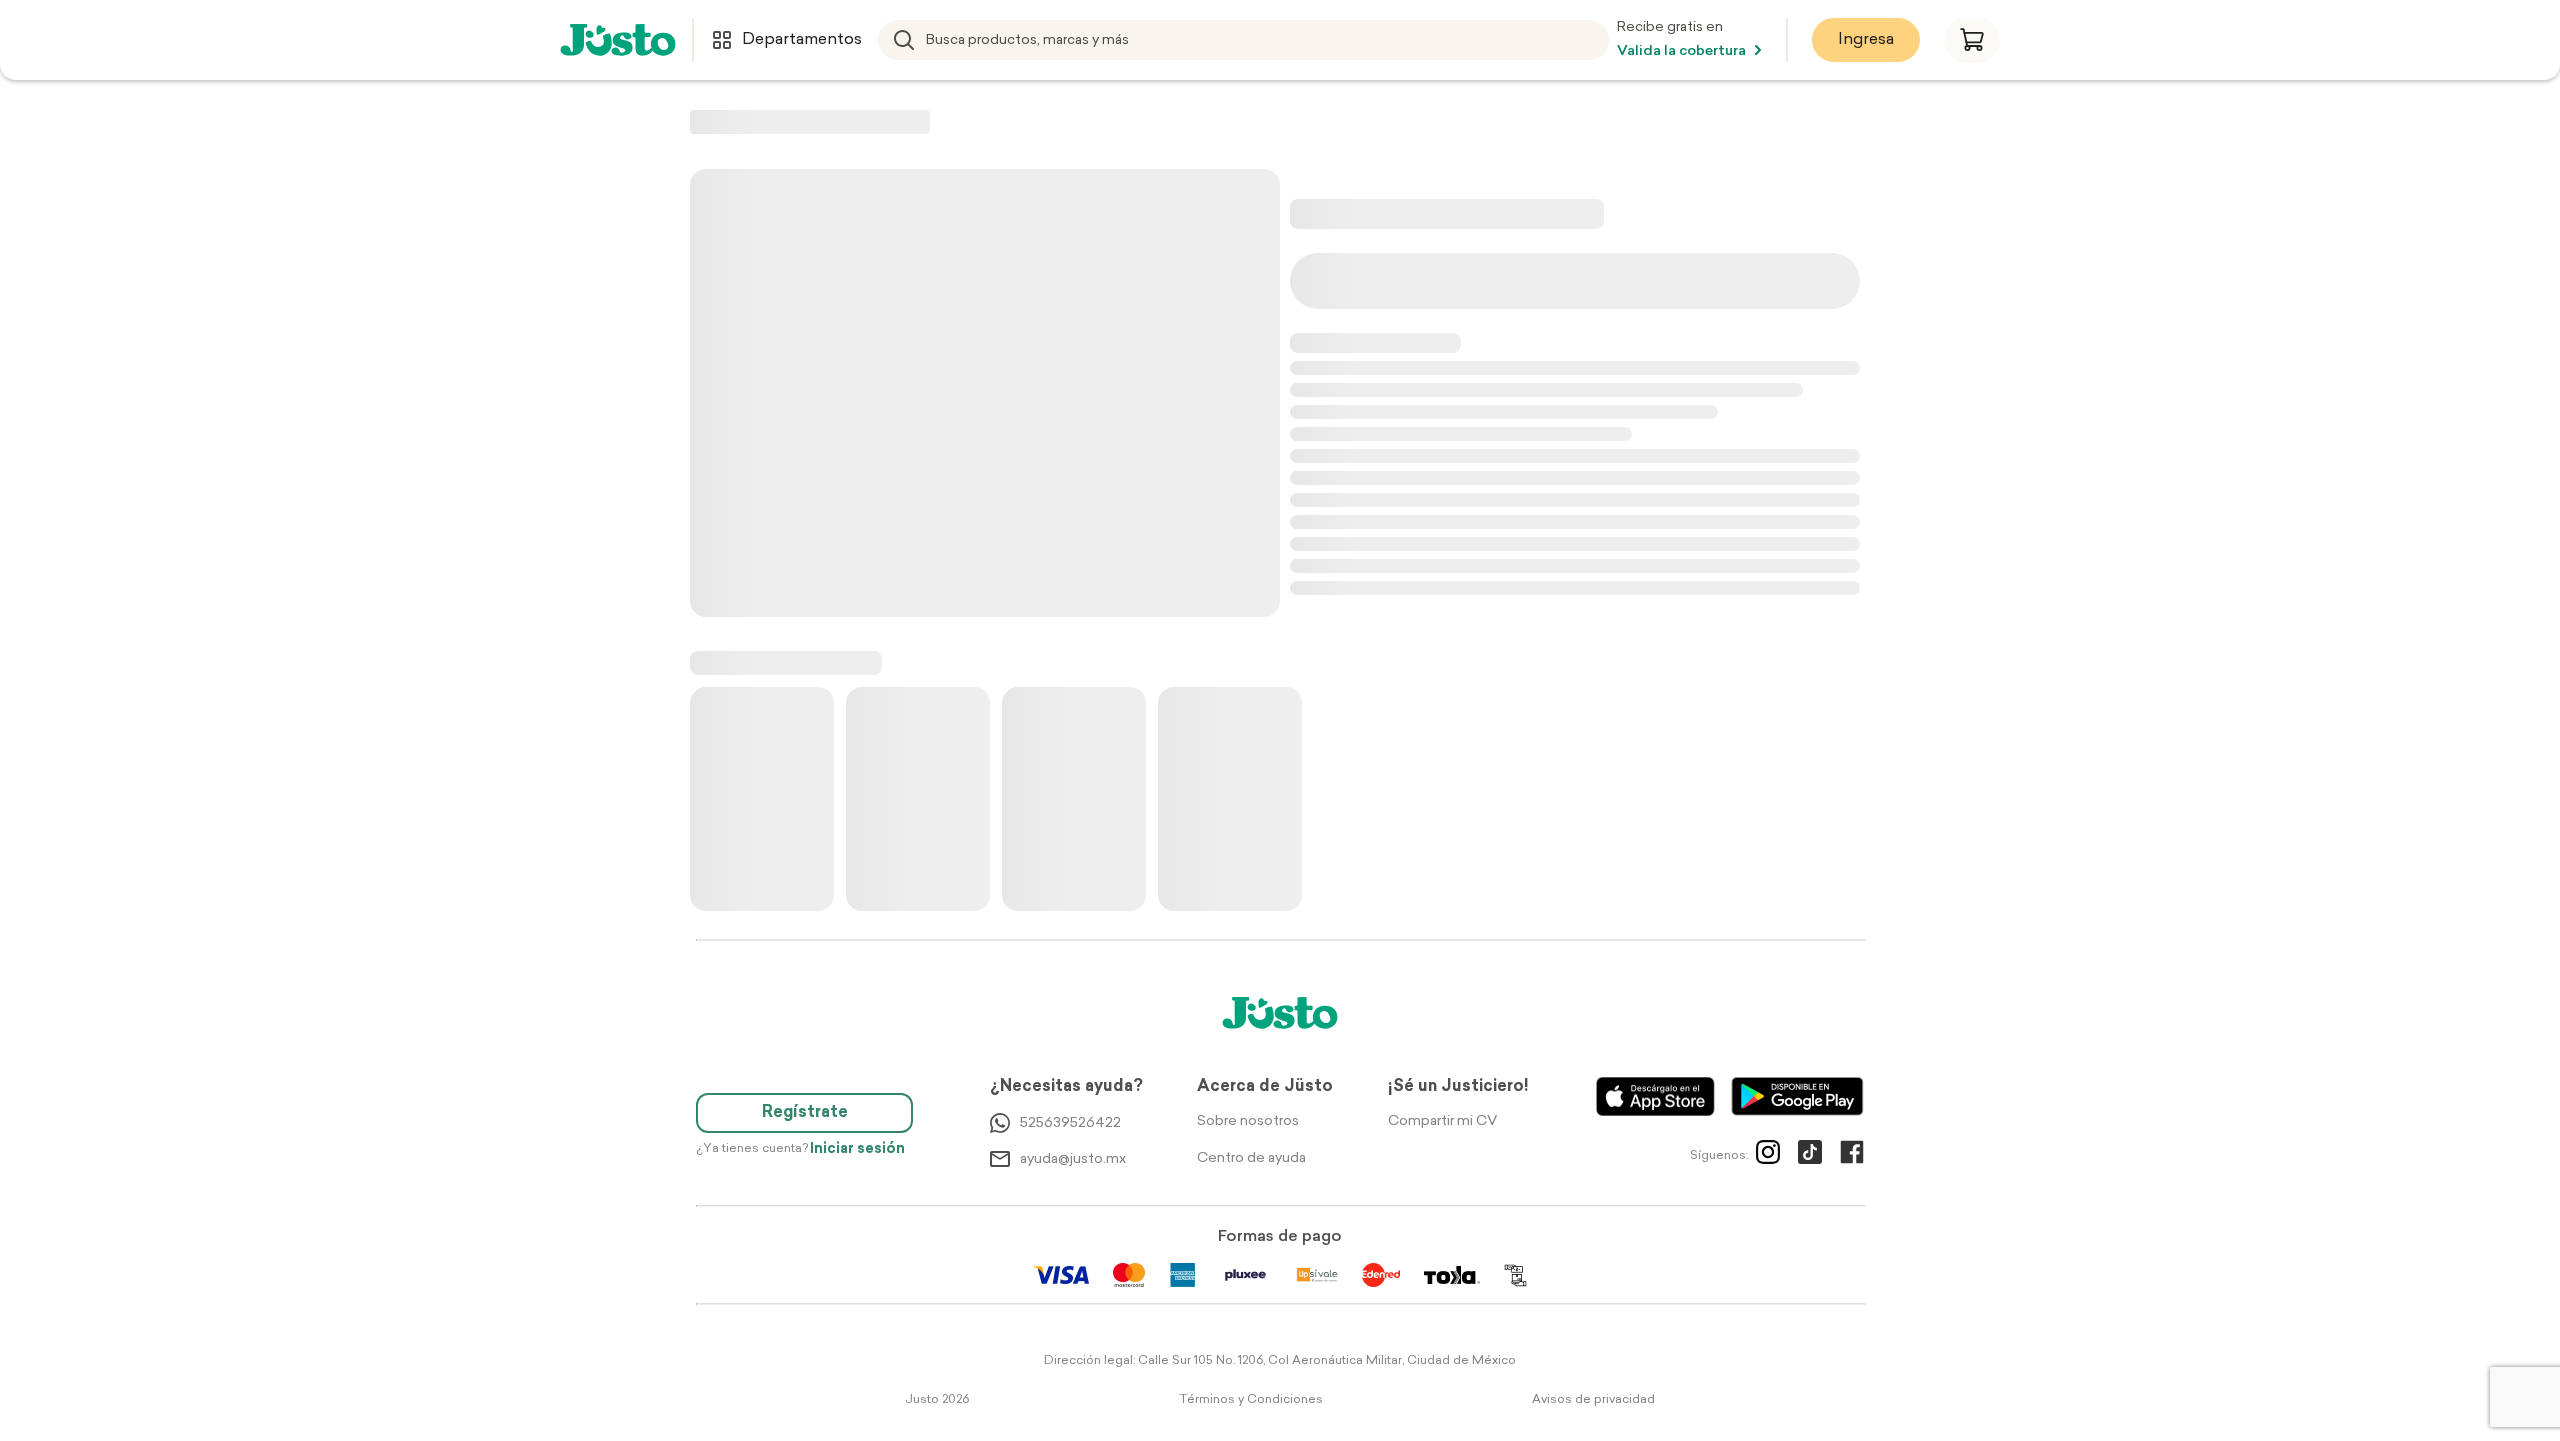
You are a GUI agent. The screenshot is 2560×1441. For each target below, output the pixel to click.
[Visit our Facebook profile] (1852, 1156)
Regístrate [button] (805, 1113)
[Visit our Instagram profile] (1768, 1156)
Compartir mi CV (1442, 1121)
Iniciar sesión (857, 1149)
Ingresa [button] (1866, 40)
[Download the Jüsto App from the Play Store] (1797, 1096)
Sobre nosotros (1248, 1121)
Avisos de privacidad (1593, 1400)
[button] (1972, 40)
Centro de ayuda (1251, 1158)
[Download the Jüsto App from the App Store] (1655, 1096)
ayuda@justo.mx (1073, 1159)
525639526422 (1070, 1123)
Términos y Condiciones (1251, 1400)
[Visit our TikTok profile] (1810, 1156)
